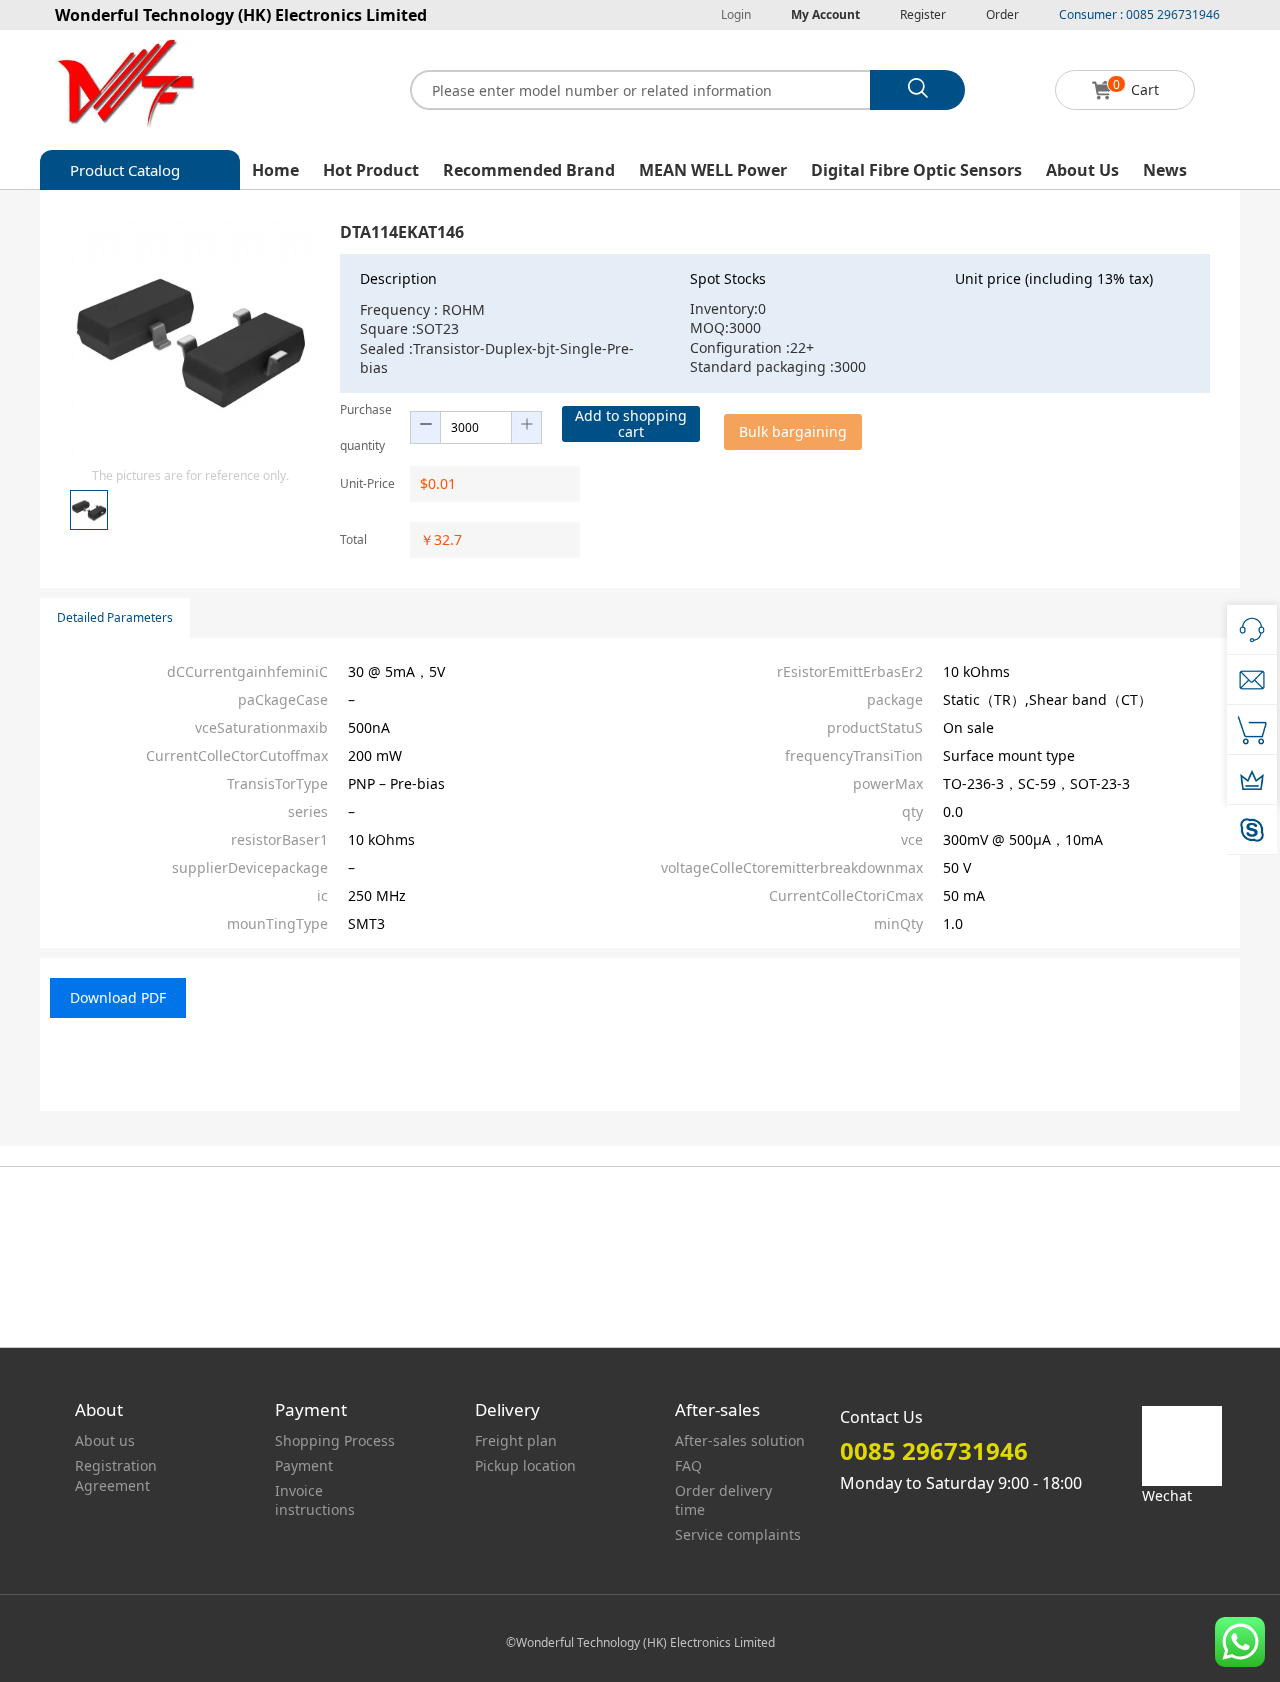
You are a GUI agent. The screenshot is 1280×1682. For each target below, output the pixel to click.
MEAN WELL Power (713, 170)
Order (1002, 14)
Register (923, 14)
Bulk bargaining (793, 431)
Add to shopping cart (631, 423)
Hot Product (371, 170)
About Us (1082, 170)
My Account (825, 14)
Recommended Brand (529, 170)
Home (275, 170)
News (1165, 170)
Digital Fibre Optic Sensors (916, 170)
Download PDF (118, 997)
